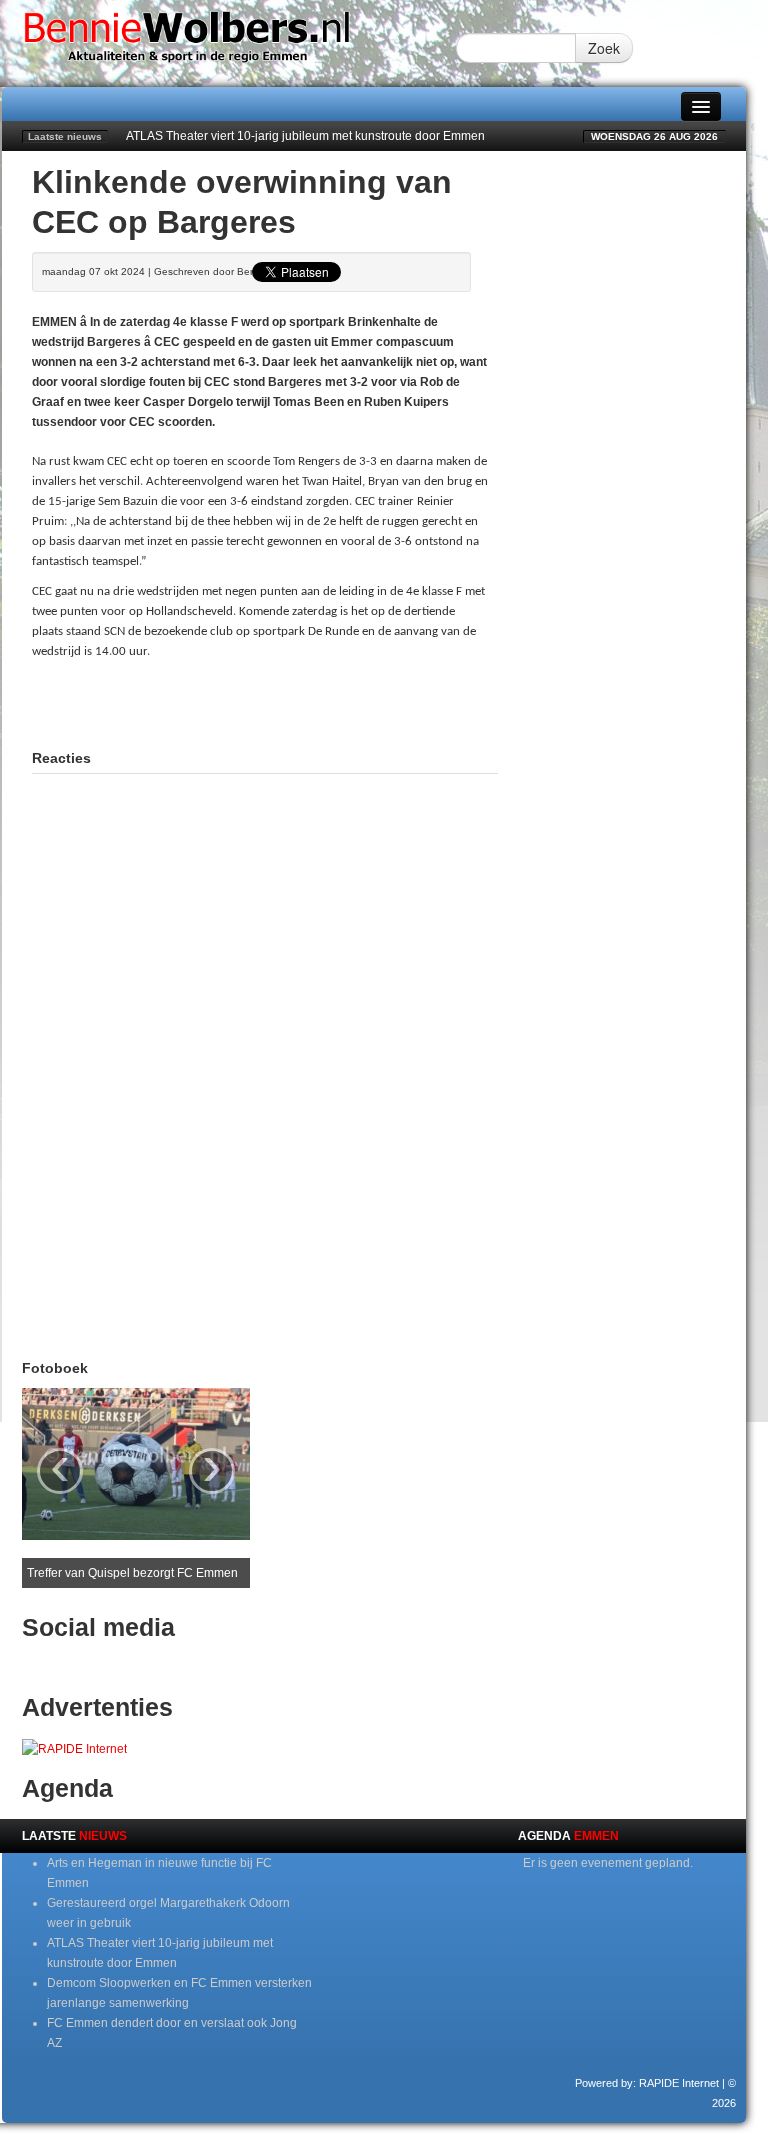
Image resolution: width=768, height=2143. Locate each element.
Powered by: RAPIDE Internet (647, 2083)
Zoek (604, 48)
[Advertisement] (266, 702)
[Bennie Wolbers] (229, 43)
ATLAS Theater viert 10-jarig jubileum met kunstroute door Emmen (305, 136)
